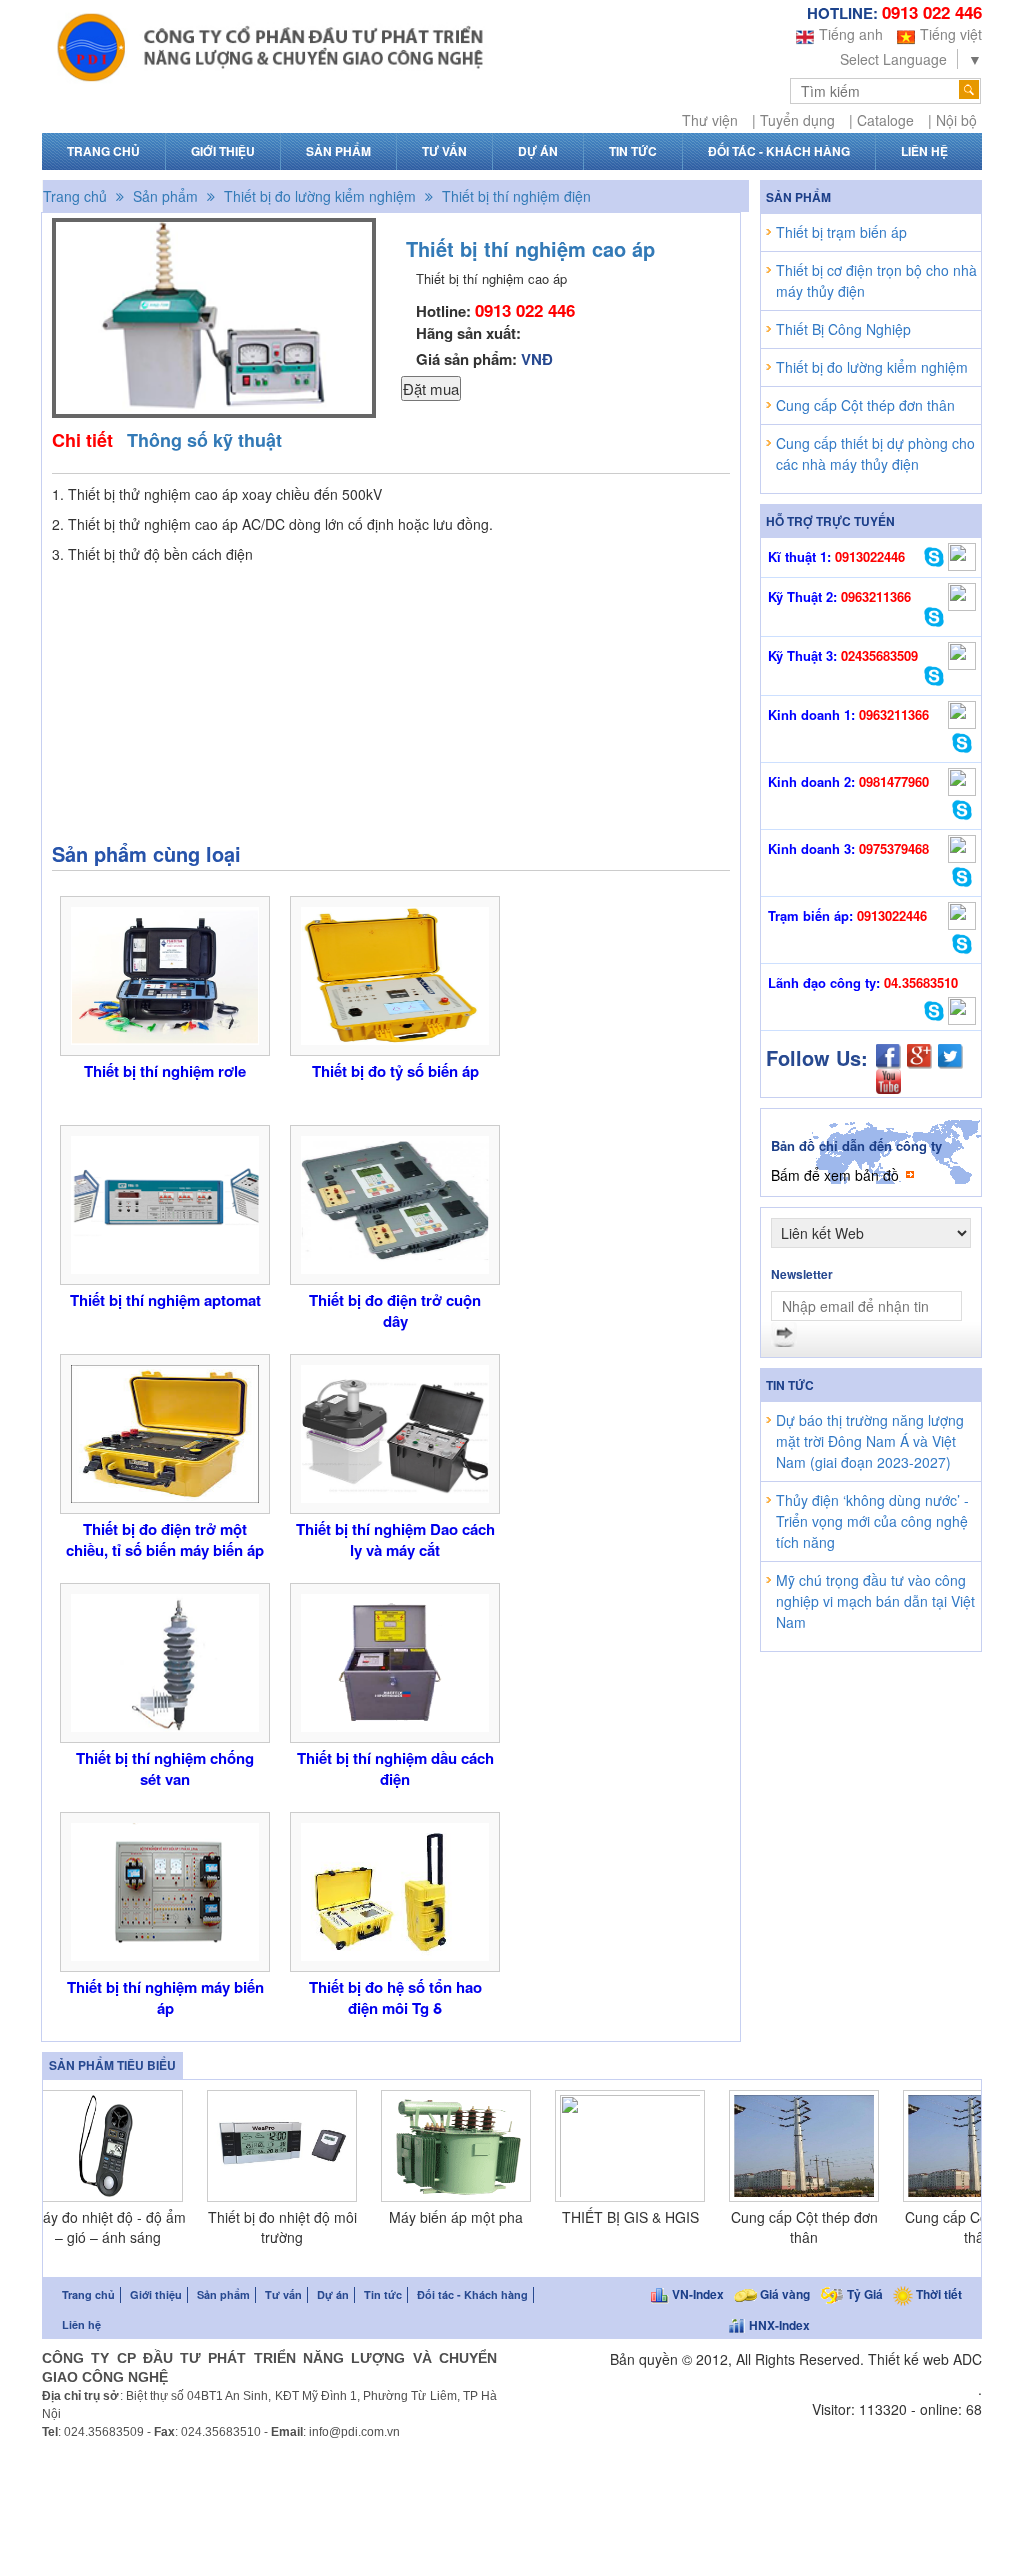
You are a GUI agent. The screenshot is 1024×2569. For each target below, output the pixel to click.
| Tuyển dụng (793, 120)
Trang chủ (103, 151)
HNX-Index (778, 2325)
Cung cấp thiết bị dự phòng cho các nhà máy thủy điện (875, 453)
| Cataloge (881, 120)
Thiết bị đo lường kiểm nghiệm (318, 196)
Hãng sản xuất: (468, 333)
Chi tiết (82, 440)
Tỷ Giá (863, 2294)
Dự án (538, 151)
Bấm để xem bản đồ (835, 1175)
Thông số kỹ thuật (204, 440)
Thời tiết (937, 2294)
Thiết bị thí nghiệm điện (514, 196)
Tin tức (633, 151)
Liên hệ (924, 151)
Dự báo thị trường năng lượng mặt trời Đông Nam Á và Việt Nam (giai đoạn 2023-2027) (870, 1441)
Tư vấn (444, 151)
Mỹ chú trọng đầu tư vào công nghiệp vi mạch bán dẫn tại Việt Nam (875, 1601)
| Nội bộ (952, 120)
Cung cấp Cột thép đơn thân (865, 405)
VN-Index (696, 2294)
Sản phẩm (338, 151)
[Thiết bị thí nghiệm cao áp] (214, 408)
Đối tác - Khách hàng (779, 151)
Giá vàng (783, 2294)
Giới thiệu (223, 151)
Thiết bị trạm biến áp (841, 232)
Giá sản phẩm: (484, 359)
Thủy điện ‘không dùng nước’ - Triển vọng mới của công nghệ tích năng (872, 1521)
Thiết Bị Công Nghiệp (843, 329)
